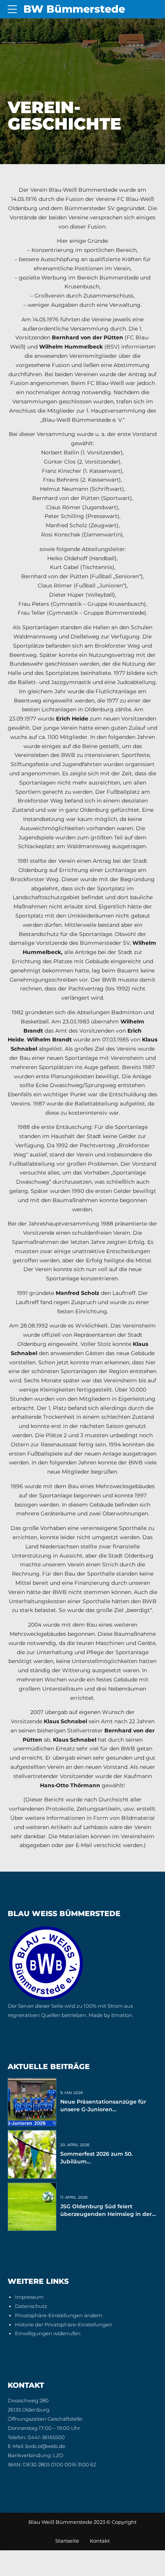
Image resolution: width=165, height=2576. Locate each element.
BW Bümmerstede (74, 9)
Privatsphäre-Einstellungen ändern (59, 2315)
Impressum (29, 2297)
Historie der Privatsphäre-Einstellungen (64, 2325)
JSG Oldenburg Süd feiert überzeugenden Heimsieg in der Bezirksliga (106, 2214)
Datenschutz (31, 2306)
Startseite (67, 2541)
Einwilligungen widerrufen (48, 2333)
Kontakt (100, 2541)
